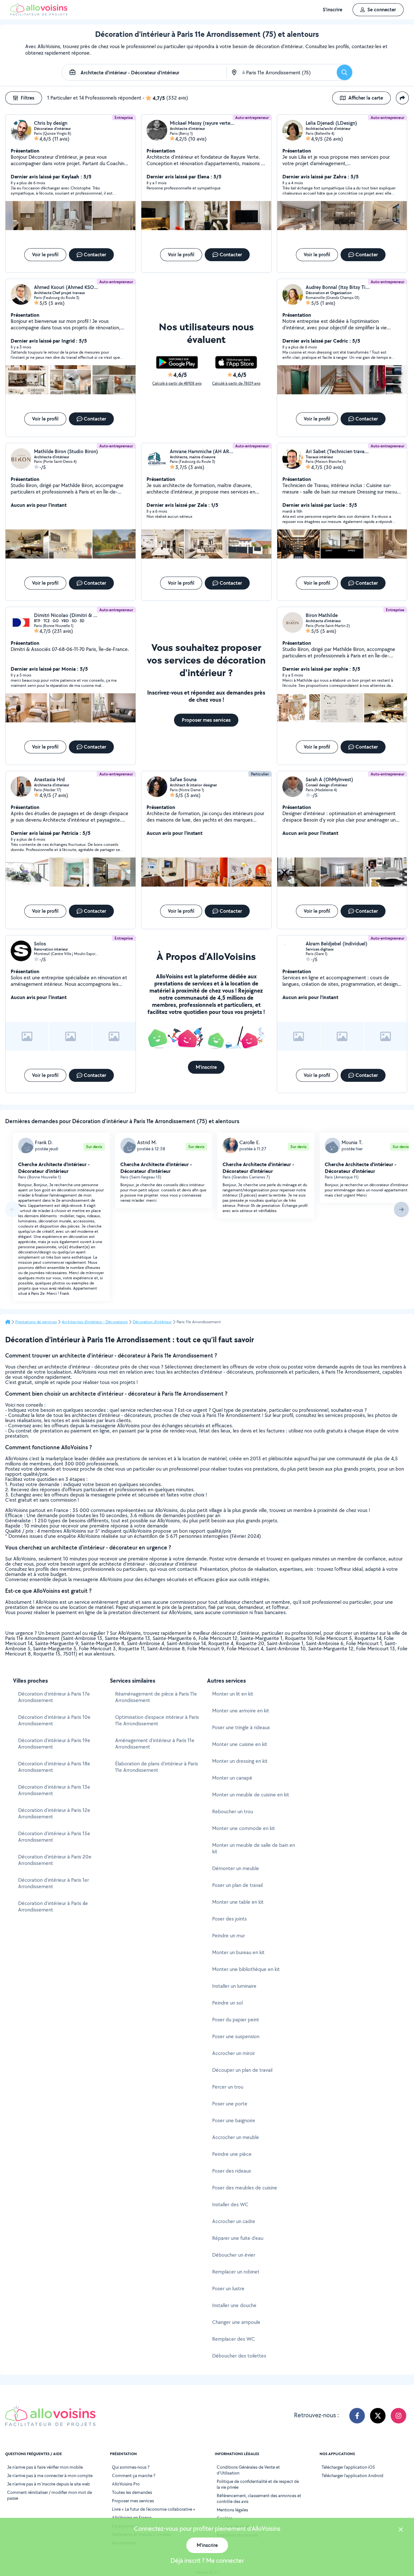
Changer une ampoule (236, 2322)
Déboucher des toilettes (239, 2356)
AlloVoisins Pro (126, 2484)
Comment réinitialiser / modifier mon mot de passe (49, 2495)
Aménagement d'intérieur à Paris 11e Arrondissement (155, 1744)
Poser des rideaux (232, 2171)
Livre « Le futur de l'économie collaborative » (154, 2509)
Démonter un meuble (236, 1868)
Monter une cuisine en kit (240, 1744)
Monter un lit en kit (233, 1694)
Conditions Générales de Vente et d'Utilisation (248, 2470)
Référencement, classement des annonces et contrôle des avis (259, 2498)
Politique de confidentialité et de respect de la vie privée (258, 2484)
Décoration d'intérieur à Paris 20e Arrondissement (55, 1860)
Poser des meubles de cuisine (245, 2188)
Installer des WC (230, 2204)
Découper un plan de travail (242, 2070)
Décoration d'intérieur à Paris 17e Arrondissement (54, 1697)
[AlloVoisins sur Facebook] (357, 2416)
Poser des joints (229, 1919)
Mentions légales (232, 2510)
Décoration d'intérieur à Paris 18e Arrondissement (54, 1767)
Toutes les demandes (132, 2492)
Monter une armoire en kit (241, 1711)
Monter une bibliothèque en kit (246, 1969)
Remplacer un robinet (236, 2272)
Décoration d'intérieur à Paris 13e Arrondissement (54, 1790)
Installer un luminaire (234, 1986)
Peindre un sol (227, 2003)
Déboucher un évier (234, 2255)
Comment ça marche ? (134, 2475)
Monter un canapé (232, 1778)
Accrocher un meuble (236, 2137)
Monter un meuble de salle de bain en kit (254, 1848)
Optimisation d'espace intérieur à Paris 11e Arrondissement (157, 1720)
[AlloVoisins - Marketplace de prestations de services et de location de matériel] (39, 14)
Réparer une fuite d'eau (238, 2238)
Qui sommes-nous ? (131, 2467)
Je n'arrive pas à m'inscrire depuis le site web (49, 2484)
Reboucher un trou (233, 1811)
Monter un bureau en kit (238, 1952)
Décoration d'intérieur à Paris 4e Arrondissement (53, 1906)
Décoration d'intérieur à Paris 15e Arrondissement (54, 1837)
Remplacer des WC (234, 2339)
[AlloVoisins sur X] (378, 2416)
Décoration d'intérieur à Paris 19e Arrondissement (54, 1744)
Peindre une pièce (232, 2154)
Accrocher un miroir (234, 2053)
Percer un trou (228, 2087)
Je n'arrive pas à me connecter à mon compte (50, 2475)
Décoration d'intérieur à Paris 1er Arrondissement (54, 1883)
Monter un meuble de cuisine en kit (251, 1795)
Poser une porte (230, 2104)
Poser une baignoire (234, 2120)
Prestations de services (36, 1322)
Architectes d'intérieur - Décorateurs (95, 1322)
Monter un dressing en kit (240, 1761)
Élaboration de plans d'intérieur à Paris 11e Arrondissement (157, 1767)
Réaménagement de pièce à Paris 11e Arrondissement (156, 1697)
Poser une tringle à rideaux (241, 1727)
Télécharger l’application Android (352, 2475)
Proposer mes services (133, 2501)
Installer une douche (234, 2305)
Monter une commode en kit (244, 1828)
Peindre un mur (229, 1936)
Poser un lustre (228, 2289)
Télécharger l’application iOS (348, 2467)
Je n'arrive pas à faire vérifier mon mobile (45, 2467)
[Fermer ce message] (401, 2530)
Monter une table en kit (238, 1902)
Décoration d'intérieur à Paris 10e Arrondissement (54, 1720)
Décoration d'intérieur (152, 1322)
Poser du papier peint (236, 2020)
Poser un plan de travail (237, 1885)
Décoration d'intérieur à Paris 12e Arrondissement (54, 1813)
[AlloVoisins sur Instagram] (398, 2416)
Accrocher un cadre (234, 2221)
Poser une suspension (236, 2036)
